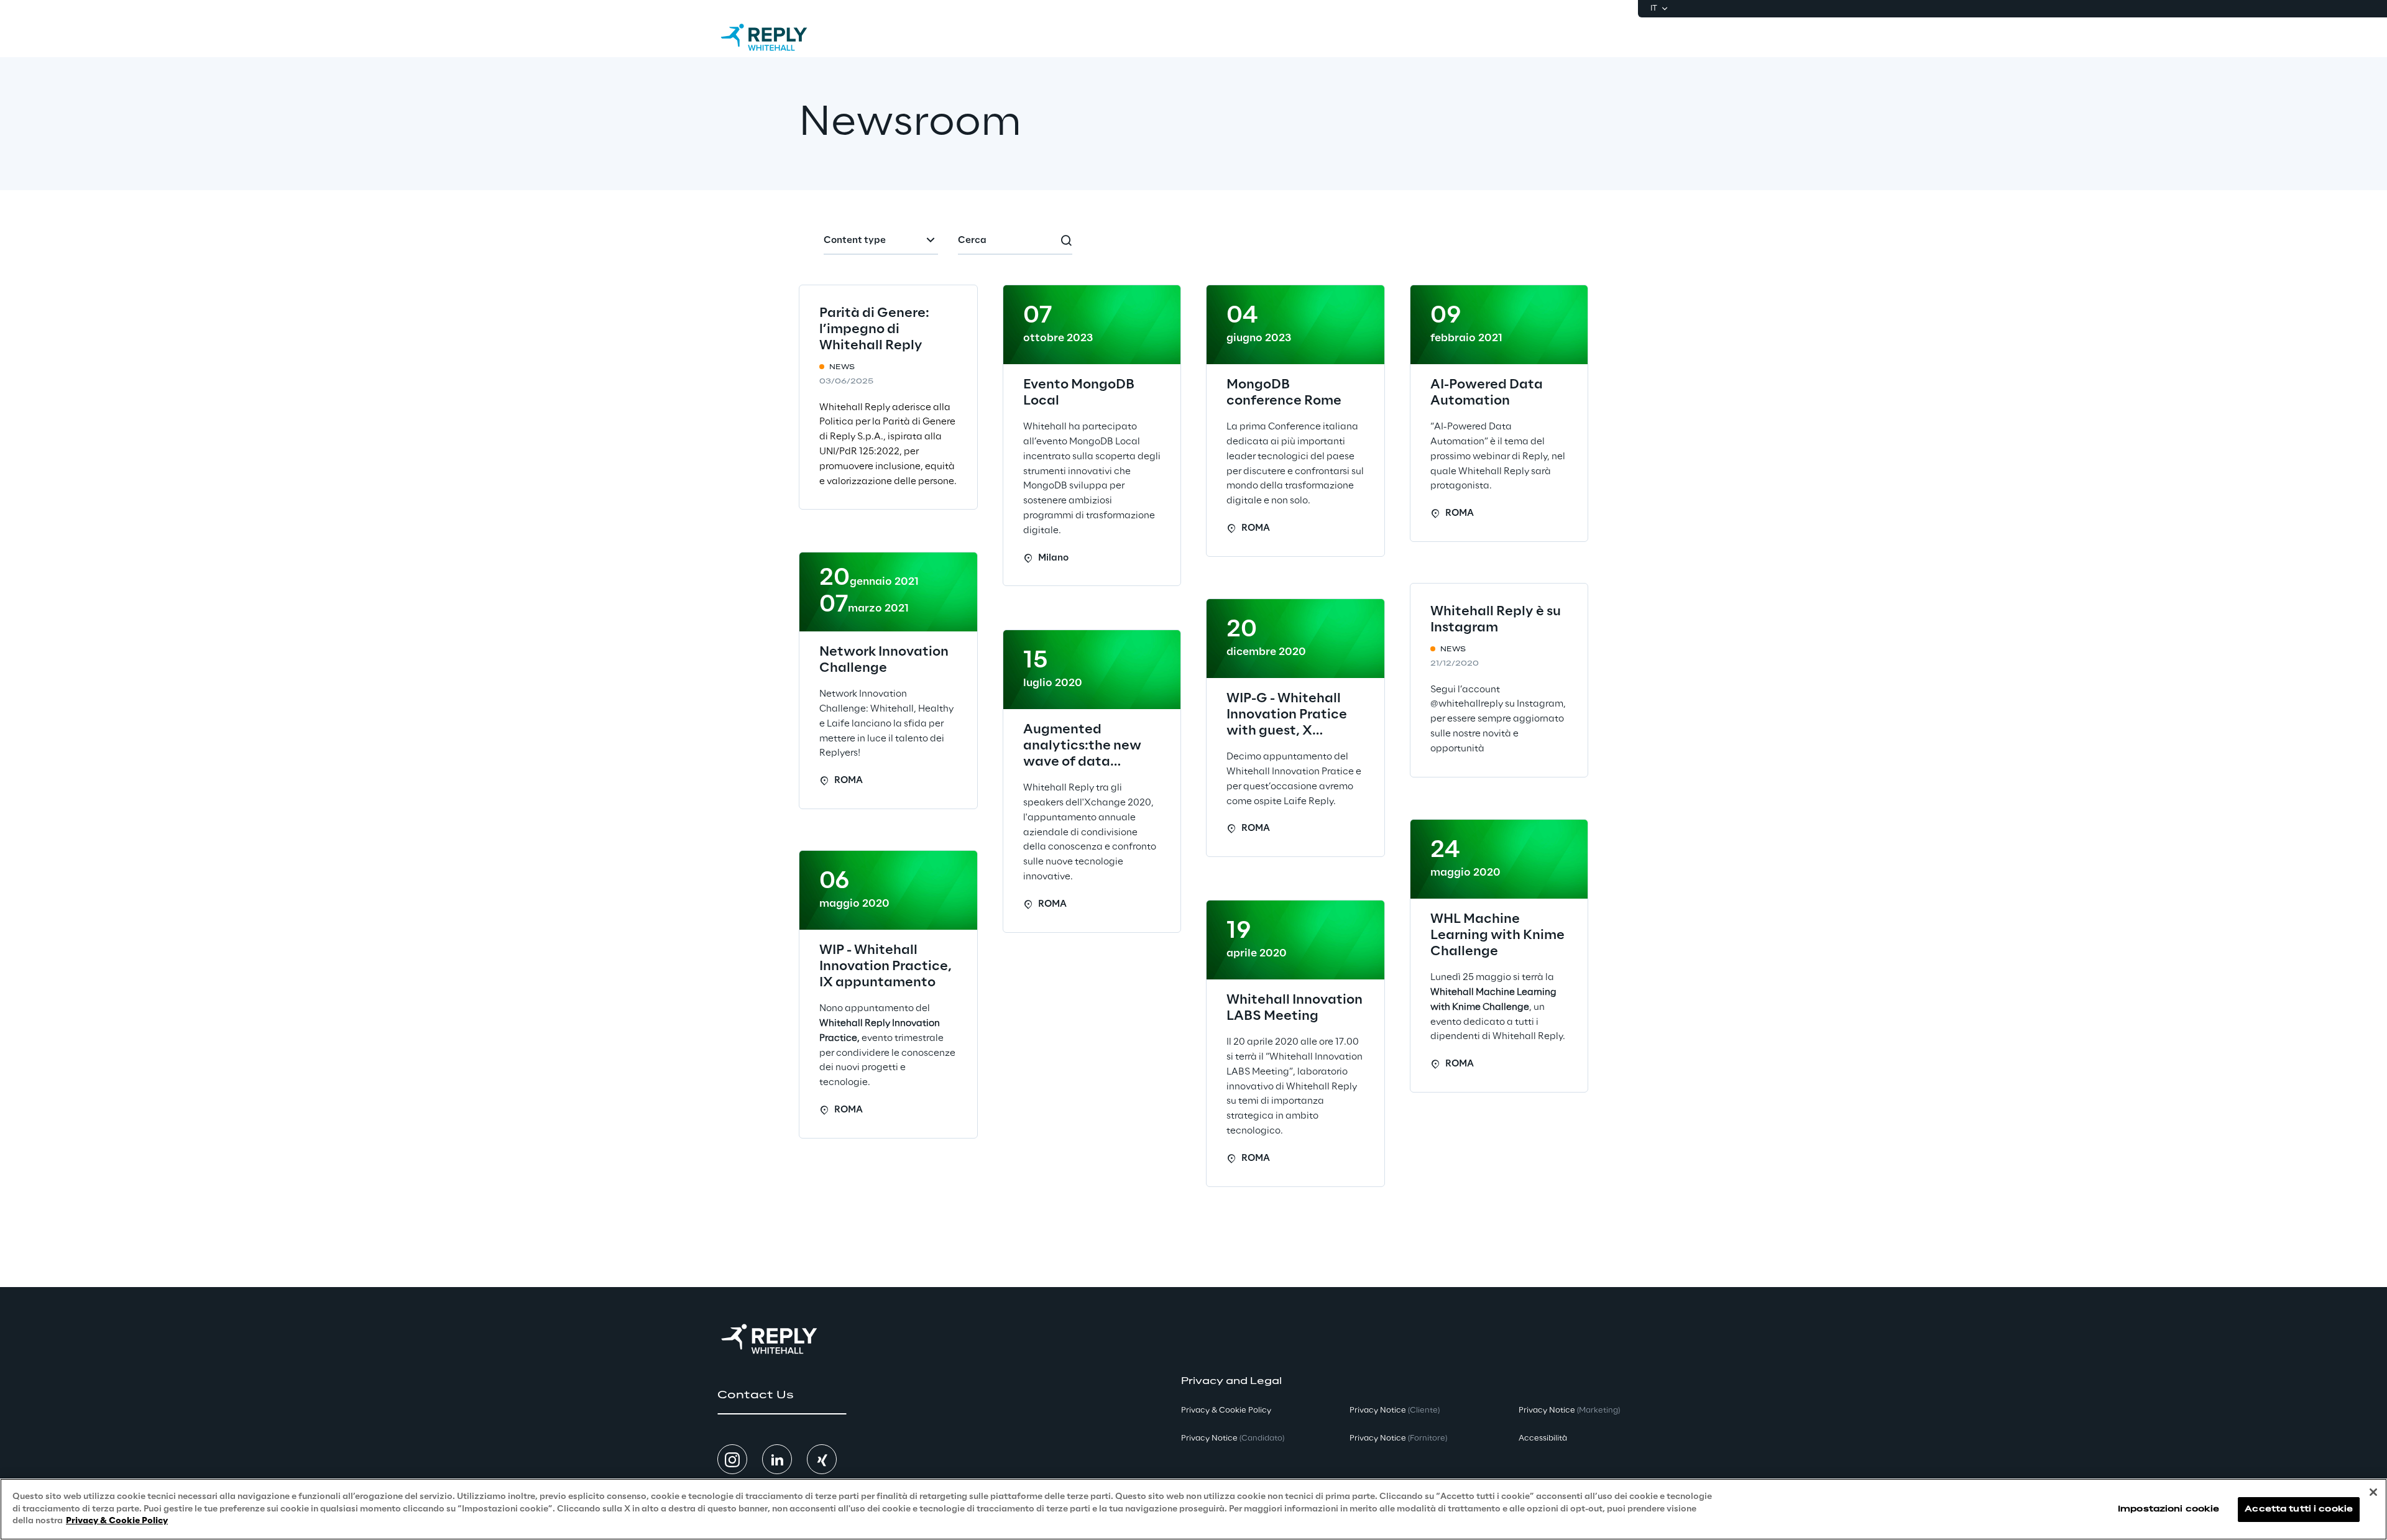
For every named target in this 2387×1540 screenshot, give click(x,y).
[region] (1193, 1509)
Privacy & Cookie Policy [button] (1226, 1410)
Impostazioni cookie (2169, 1509)
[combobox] (881, 241)
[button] (782, 1395)
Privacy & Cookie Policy (117, 1521)
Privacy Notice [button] (1233, 1438)
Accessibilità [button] (1543, 1438)
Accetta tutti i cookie (2299, 1509)
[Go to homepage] (776, 37)
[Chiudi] (2373, 1492)
